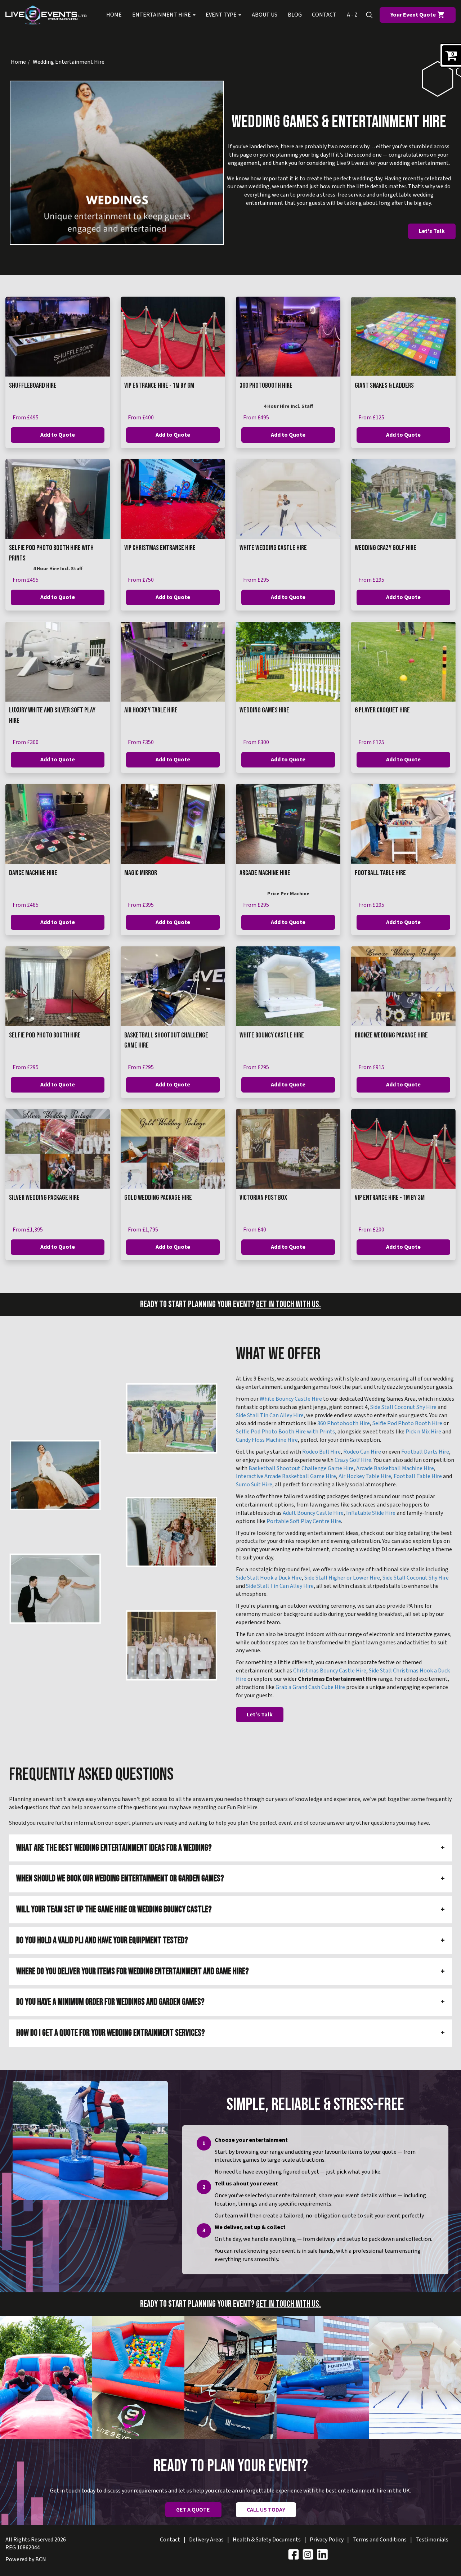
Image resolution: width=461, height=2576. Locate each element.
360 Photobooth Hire (266, 386)
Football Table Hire (380, 873)
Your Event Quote (414, 15)
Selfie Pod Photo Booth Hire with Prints (285, 1432)
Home (114, 15)
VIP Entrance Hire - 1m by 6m (159, 386)
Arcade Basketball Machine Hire (395, 1468)
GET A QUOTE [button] (193, 2510)
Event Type (222, 15)
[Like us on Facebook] (294, 2554)
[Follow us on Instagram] (308, 2554)
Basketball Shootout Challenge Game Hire (301, 1468)
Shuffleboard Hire (33, 386)
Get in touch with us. (288, 1304)
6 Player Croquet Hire (382, 710)
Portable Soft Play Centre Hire (304, 1521)
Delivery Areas (206, 2540)
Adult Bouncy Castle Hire (313, 1513)
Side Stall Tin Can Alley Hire (270, 1415)
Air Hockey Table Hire (151, 710)
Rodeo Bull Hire (321, 1452)
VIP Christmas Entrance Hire (160, 548)
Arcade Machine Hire (265, 873)
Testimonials (432, 2540)
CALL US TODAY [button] (266, 2510)
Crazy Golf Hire (353, 1460)
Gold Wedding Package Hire (158, 1198)
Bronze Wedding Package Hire (391, 1035)
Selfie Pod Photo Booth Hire (45, 1035)
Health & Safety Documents (267, 2540)
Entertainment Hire (162, 15)
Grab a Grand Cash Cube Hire (310, 1687)
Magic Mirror (141, 873)
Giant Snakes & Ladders (384, 386)
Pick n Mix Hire (423, 1432)
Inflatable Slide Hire (371, 1513)
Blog (295, 15)
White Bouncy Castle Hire (272, 1035)
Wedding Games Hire (264, 710)
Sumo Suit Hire (254, 1485)
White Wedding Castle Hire (273, 548)
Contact (324, 15)
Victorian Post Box (263, 1198)
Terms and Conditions (380, 2540)
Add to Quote (58, 435)
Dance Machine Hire (33, 873)
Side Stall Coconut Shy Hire (403, 1407)
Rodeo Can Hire (362, 1452)
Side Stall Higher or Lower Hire (342, 1578)
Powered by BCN (26, 2559)
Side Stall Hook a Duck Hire (269, 1578)
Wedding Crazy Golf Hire (386, 548)
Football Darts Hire (425, 1452)
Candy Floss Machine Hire (267, 1440)
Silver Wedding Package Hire (44, 1198)
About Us (265, 15)
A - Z (352, 15)
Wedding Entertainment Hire (69, 62)
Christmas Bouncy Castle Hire (330, 1671)
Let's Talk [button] (432, 231)
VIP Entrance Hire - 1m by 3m (390, 1198)
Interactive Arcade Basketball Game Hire (286, 1476)
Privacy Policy (327, 2540)
